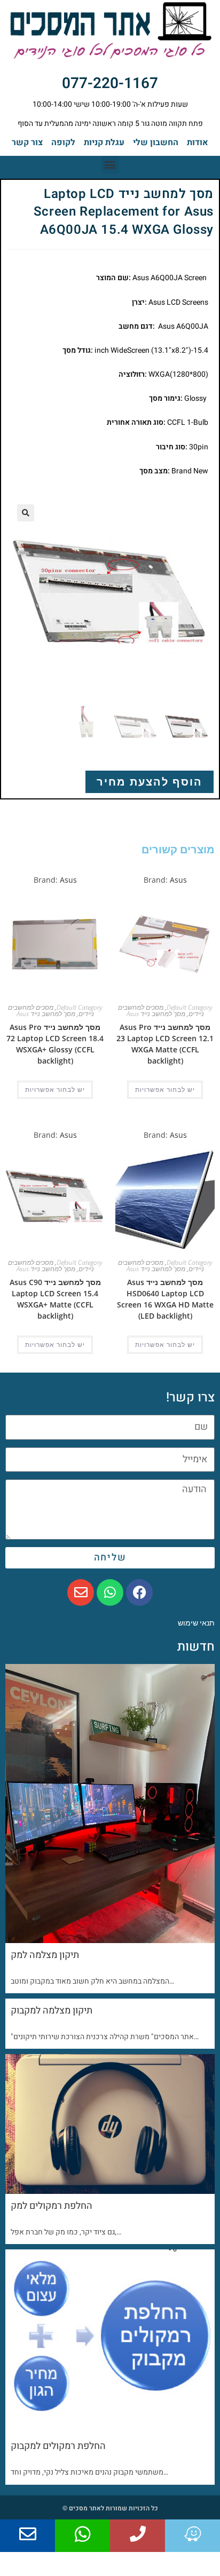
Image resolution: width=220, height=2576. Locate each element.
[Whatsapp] (110, 1592)
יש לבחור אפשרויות (165, 1090)
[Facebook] (139, 1592)
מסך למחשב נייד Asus (156, 1014)
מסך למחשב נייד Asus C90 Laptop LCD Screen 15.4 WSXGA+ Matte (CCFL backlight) (55, 1299)
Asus (178, 880)
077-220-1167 (110, 84)
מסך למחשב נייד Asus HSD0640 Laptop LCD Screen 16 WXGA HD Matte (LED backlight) (165, 1299)
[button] (110, 165)
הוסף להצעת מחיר (150, 782)
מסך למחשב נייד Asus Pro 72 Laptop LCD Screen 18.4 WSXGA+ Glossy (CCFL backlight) (55, 1044)
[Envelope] (81, 1592)
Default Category (189, 1007)
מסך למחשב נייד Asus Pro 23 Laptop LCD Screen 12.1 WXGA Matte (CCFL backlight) (165, 1044)
